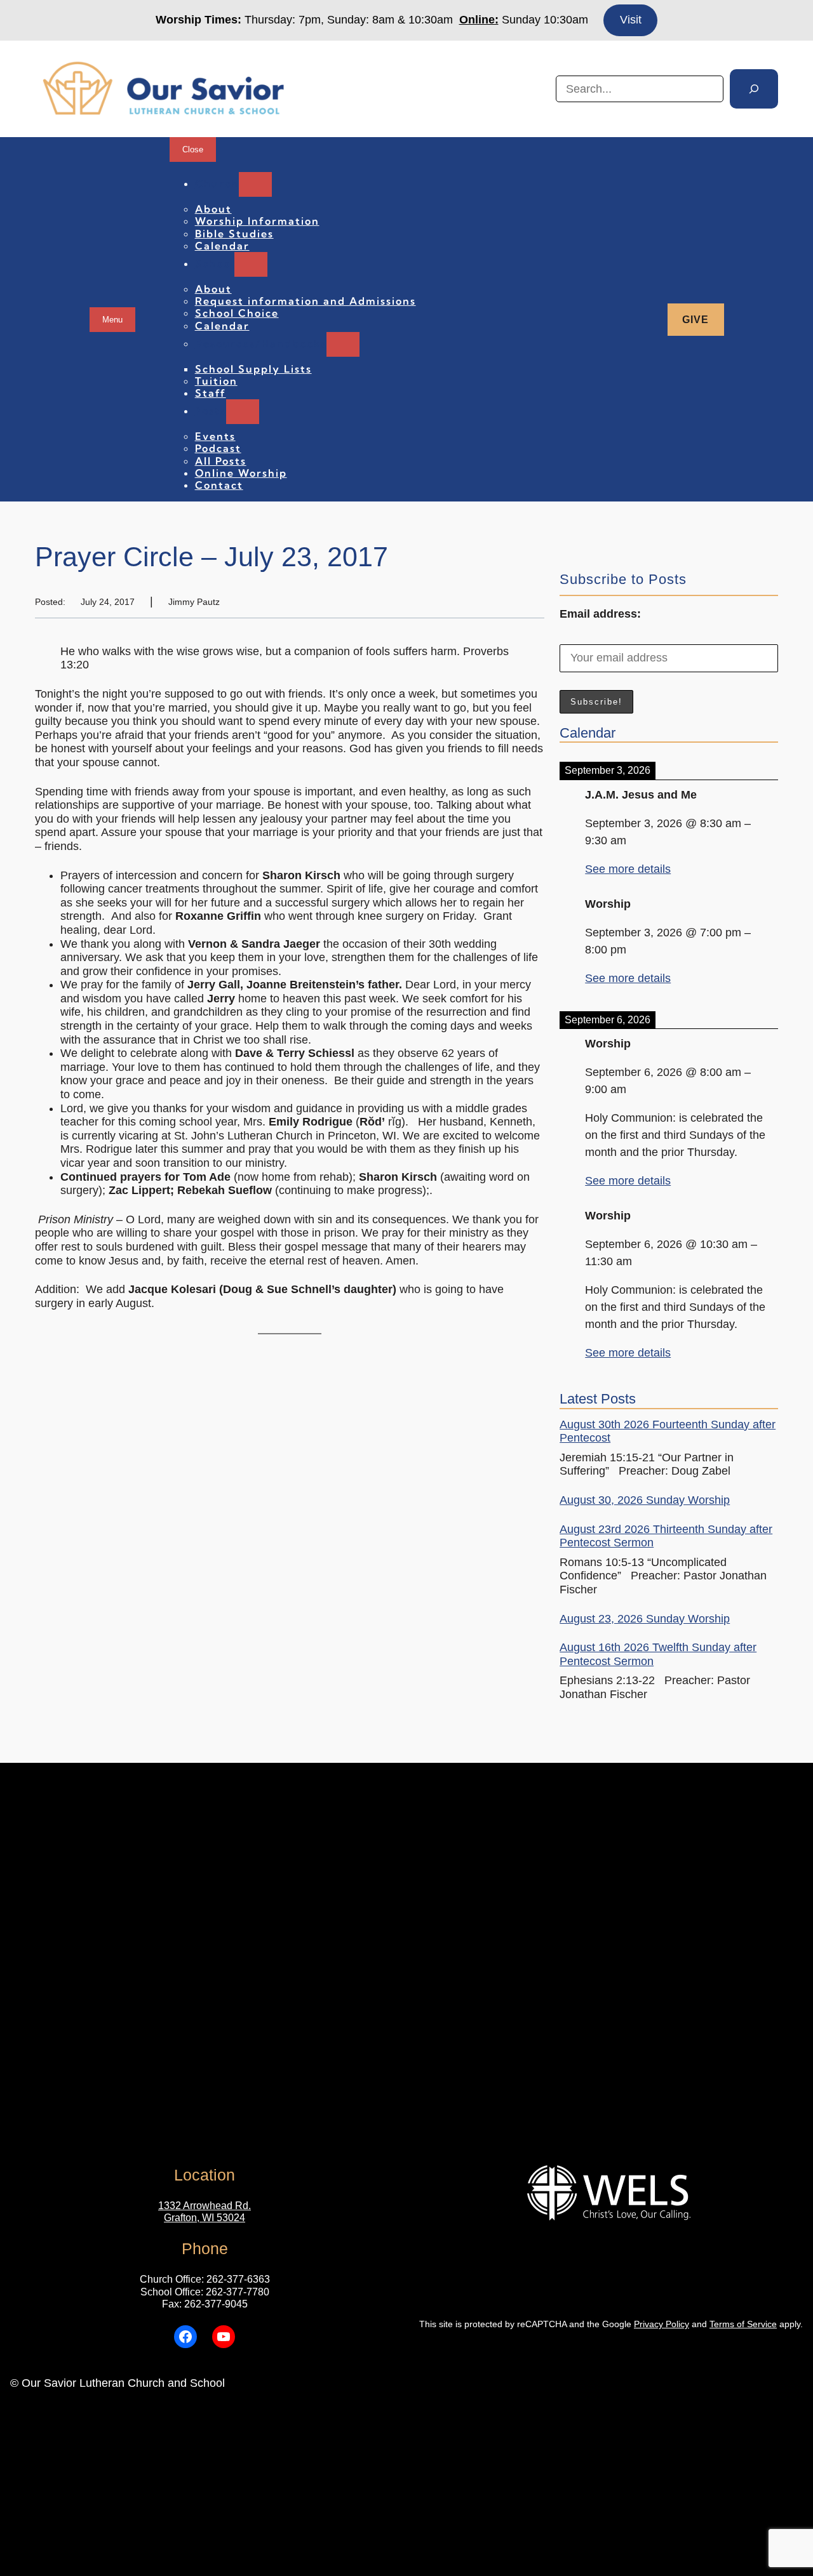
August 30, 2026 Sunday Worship (645, 1500)
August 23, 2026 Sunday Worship (645, 1619)
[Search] (754, 89)
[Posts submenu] (243, 412)
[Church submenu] (255, 184)
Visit (631, 20)
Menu (112, 320)
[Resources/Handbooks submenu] (343, 344)
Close (193, 149)
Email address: (600, 614)
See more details (628, 869)
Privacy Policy (662, 2324)
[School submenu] (251, 264)
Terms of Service (743, 2324)
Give (695, 320)
